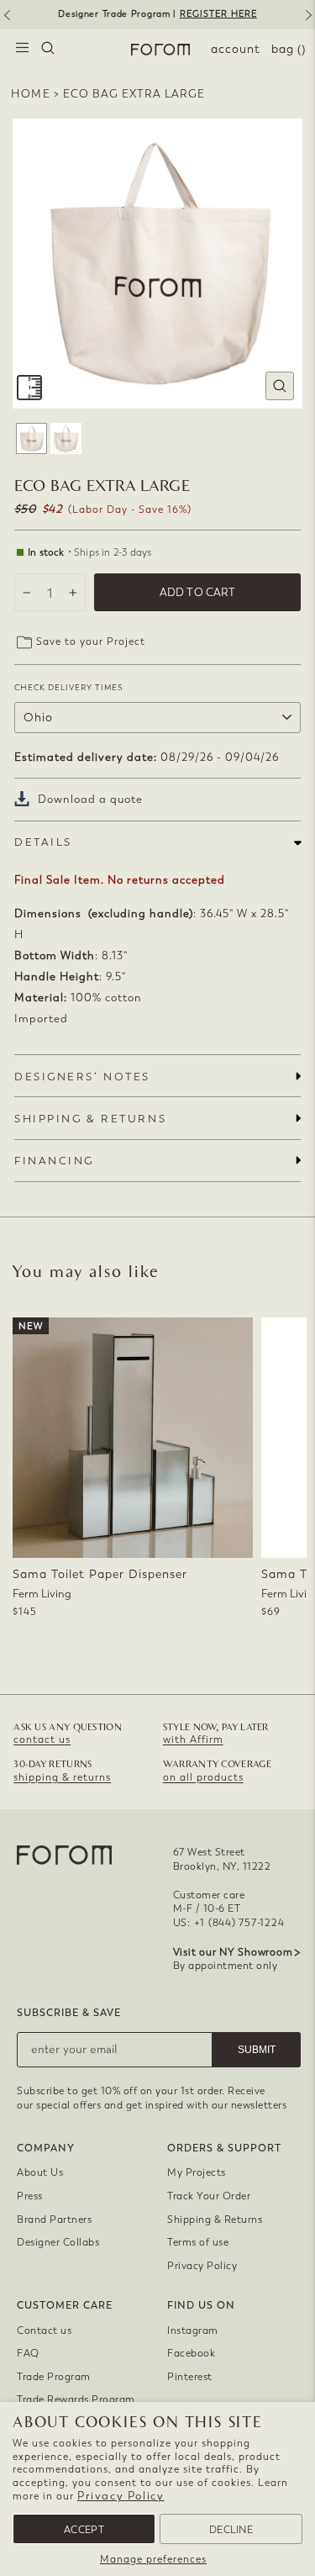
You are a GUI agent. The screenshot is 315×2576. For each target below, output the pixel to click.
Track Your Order (209, 2196)
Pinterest (190, 2377)
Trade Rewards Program (76, 2399)
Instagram (193, 2331)
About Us (40, 2172)
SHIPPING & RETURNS (90, 1119)
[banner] (157, 15)
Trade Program (54, 2377)
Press (30, 2196)
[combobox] (48, 50)
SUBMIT (257, 2050)
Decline (231, 2530)
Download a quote (90, 799)
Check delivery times (68, 687)
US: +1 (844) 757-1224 (229, 1923)
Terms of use (198, 2242)
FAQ (28, 2353)
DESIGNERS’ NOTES (82, 1077)
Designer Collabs (58, 2242)
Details (43, 842)
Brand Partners (54, 2220)
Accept (84, 2530)
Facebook (191, 2353)
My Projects (197, 2172)
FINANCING (54, 1161)
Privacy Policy (121, 2496)
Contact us (44, 2331)
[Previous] (6, 21)
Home (31, 94)
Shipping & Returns (215, 2220)
